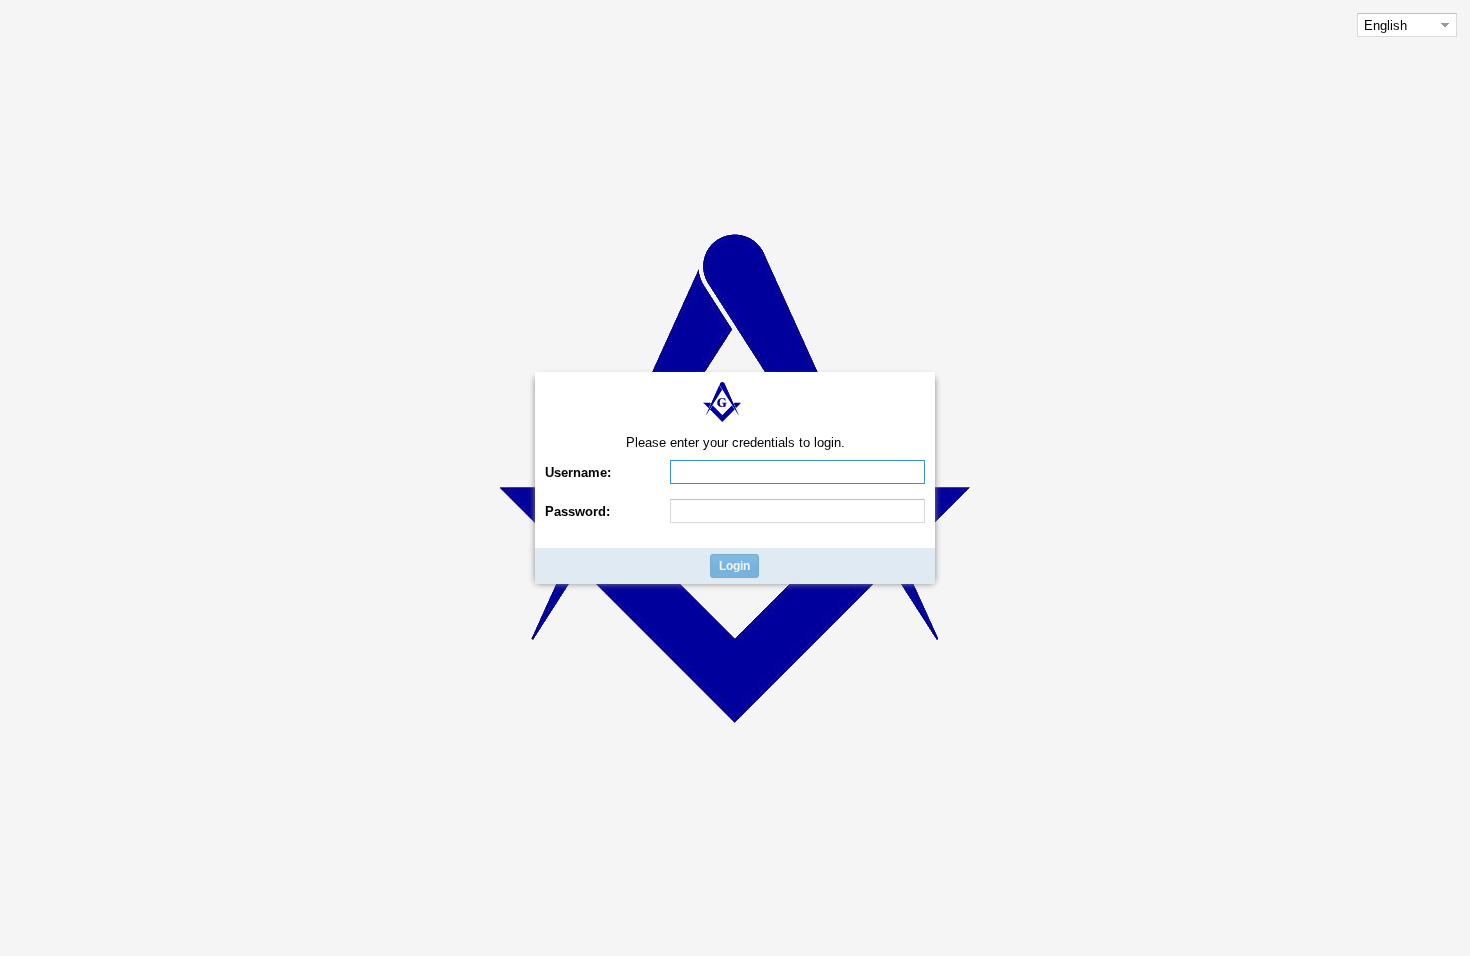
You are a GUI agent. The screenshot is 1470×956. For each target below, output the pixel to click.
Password (577, 511)
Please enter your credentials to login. (735, 442)
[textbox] (797, 472)
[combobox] (1396, 25)
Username (578, 472)
